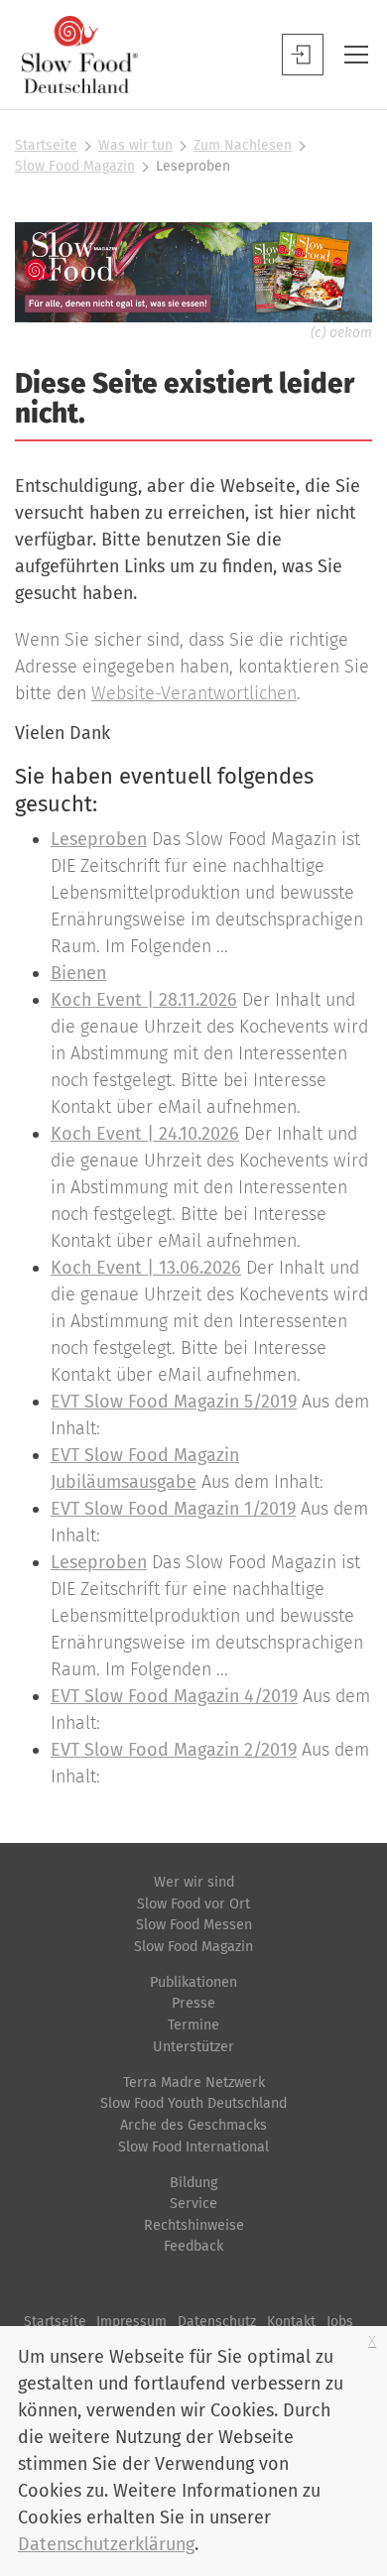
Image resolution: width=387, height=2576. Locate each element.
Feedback (193, 2246)
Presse (193, 2003)
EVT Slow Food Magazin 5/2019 (174, 1402)
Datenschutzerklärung (106, 2544)
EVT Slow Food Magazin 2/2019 (174, 1750)
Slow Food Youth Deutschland (193, 2103)
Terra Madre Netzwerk (194, 2083)
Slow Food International (193, 2147)
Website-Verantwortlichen (194, 693)
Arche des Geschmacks (193, 2125)
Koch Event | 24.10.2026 (145, 1134)
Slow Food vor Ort (193, 1904)
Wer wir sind (194, 1882)
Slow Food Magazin (75, 166)
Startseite (46, 145)
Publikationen (193, 1982)
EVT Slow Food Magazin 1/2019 (173, 1509)
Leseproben (99, 839)
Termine (193, 2025)
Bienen (78, 973)
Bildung (193, 2183)
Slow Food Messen (194, 1925)
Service (193, 2204)
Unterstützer (193, 2047)
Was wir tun (135, 145)
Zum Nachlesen (243, 145)
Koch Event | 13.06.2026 (146, 1268)
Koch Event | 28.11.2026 (144, 1000)
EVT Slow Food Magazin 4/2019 (174, 1696)
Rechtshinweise (194, 2225)
